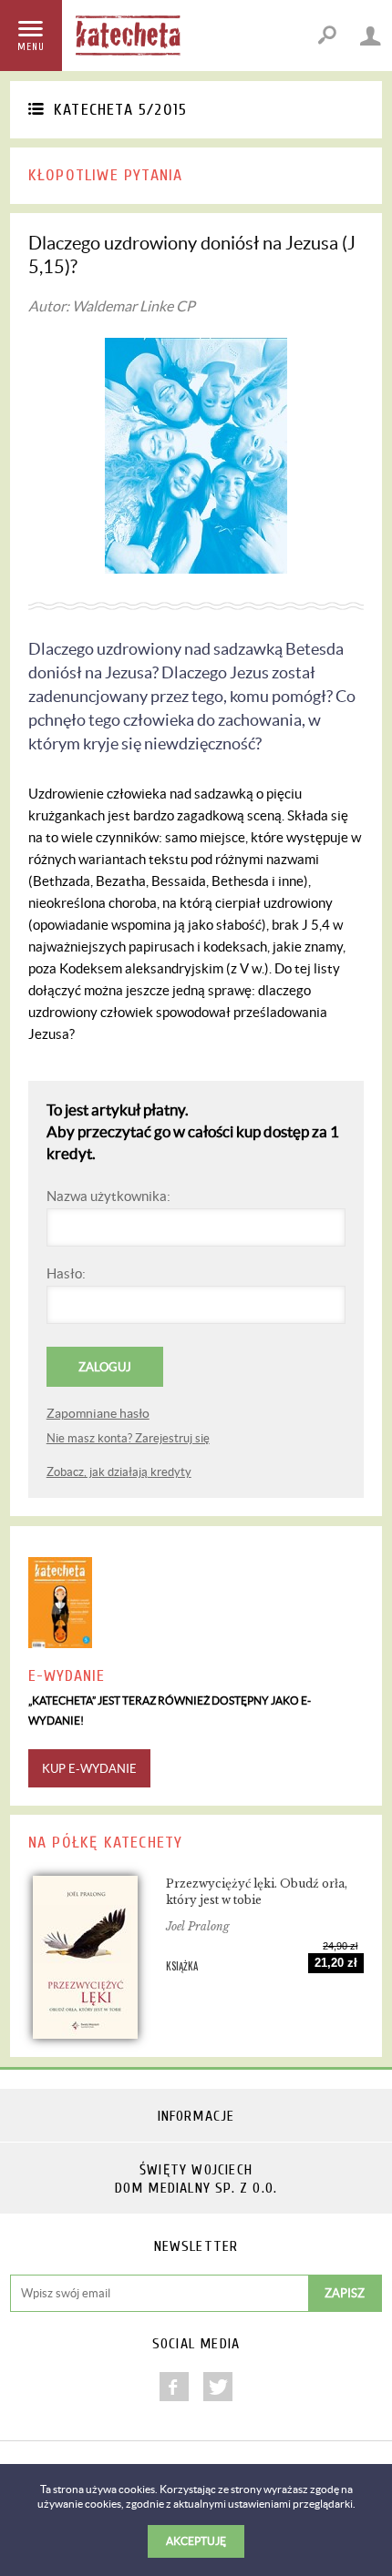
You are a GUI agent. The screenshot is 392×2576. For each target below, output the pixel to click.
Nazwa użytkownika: (108, 1196)
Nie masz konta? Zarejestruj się (128, 1438)
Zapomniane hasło (98, 1413)
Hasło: (66, 1273)
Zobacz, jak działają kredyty (119, 1472)
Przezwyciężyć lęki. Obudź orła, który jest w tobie (257, 1892)
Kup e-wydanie (89, 1769)
